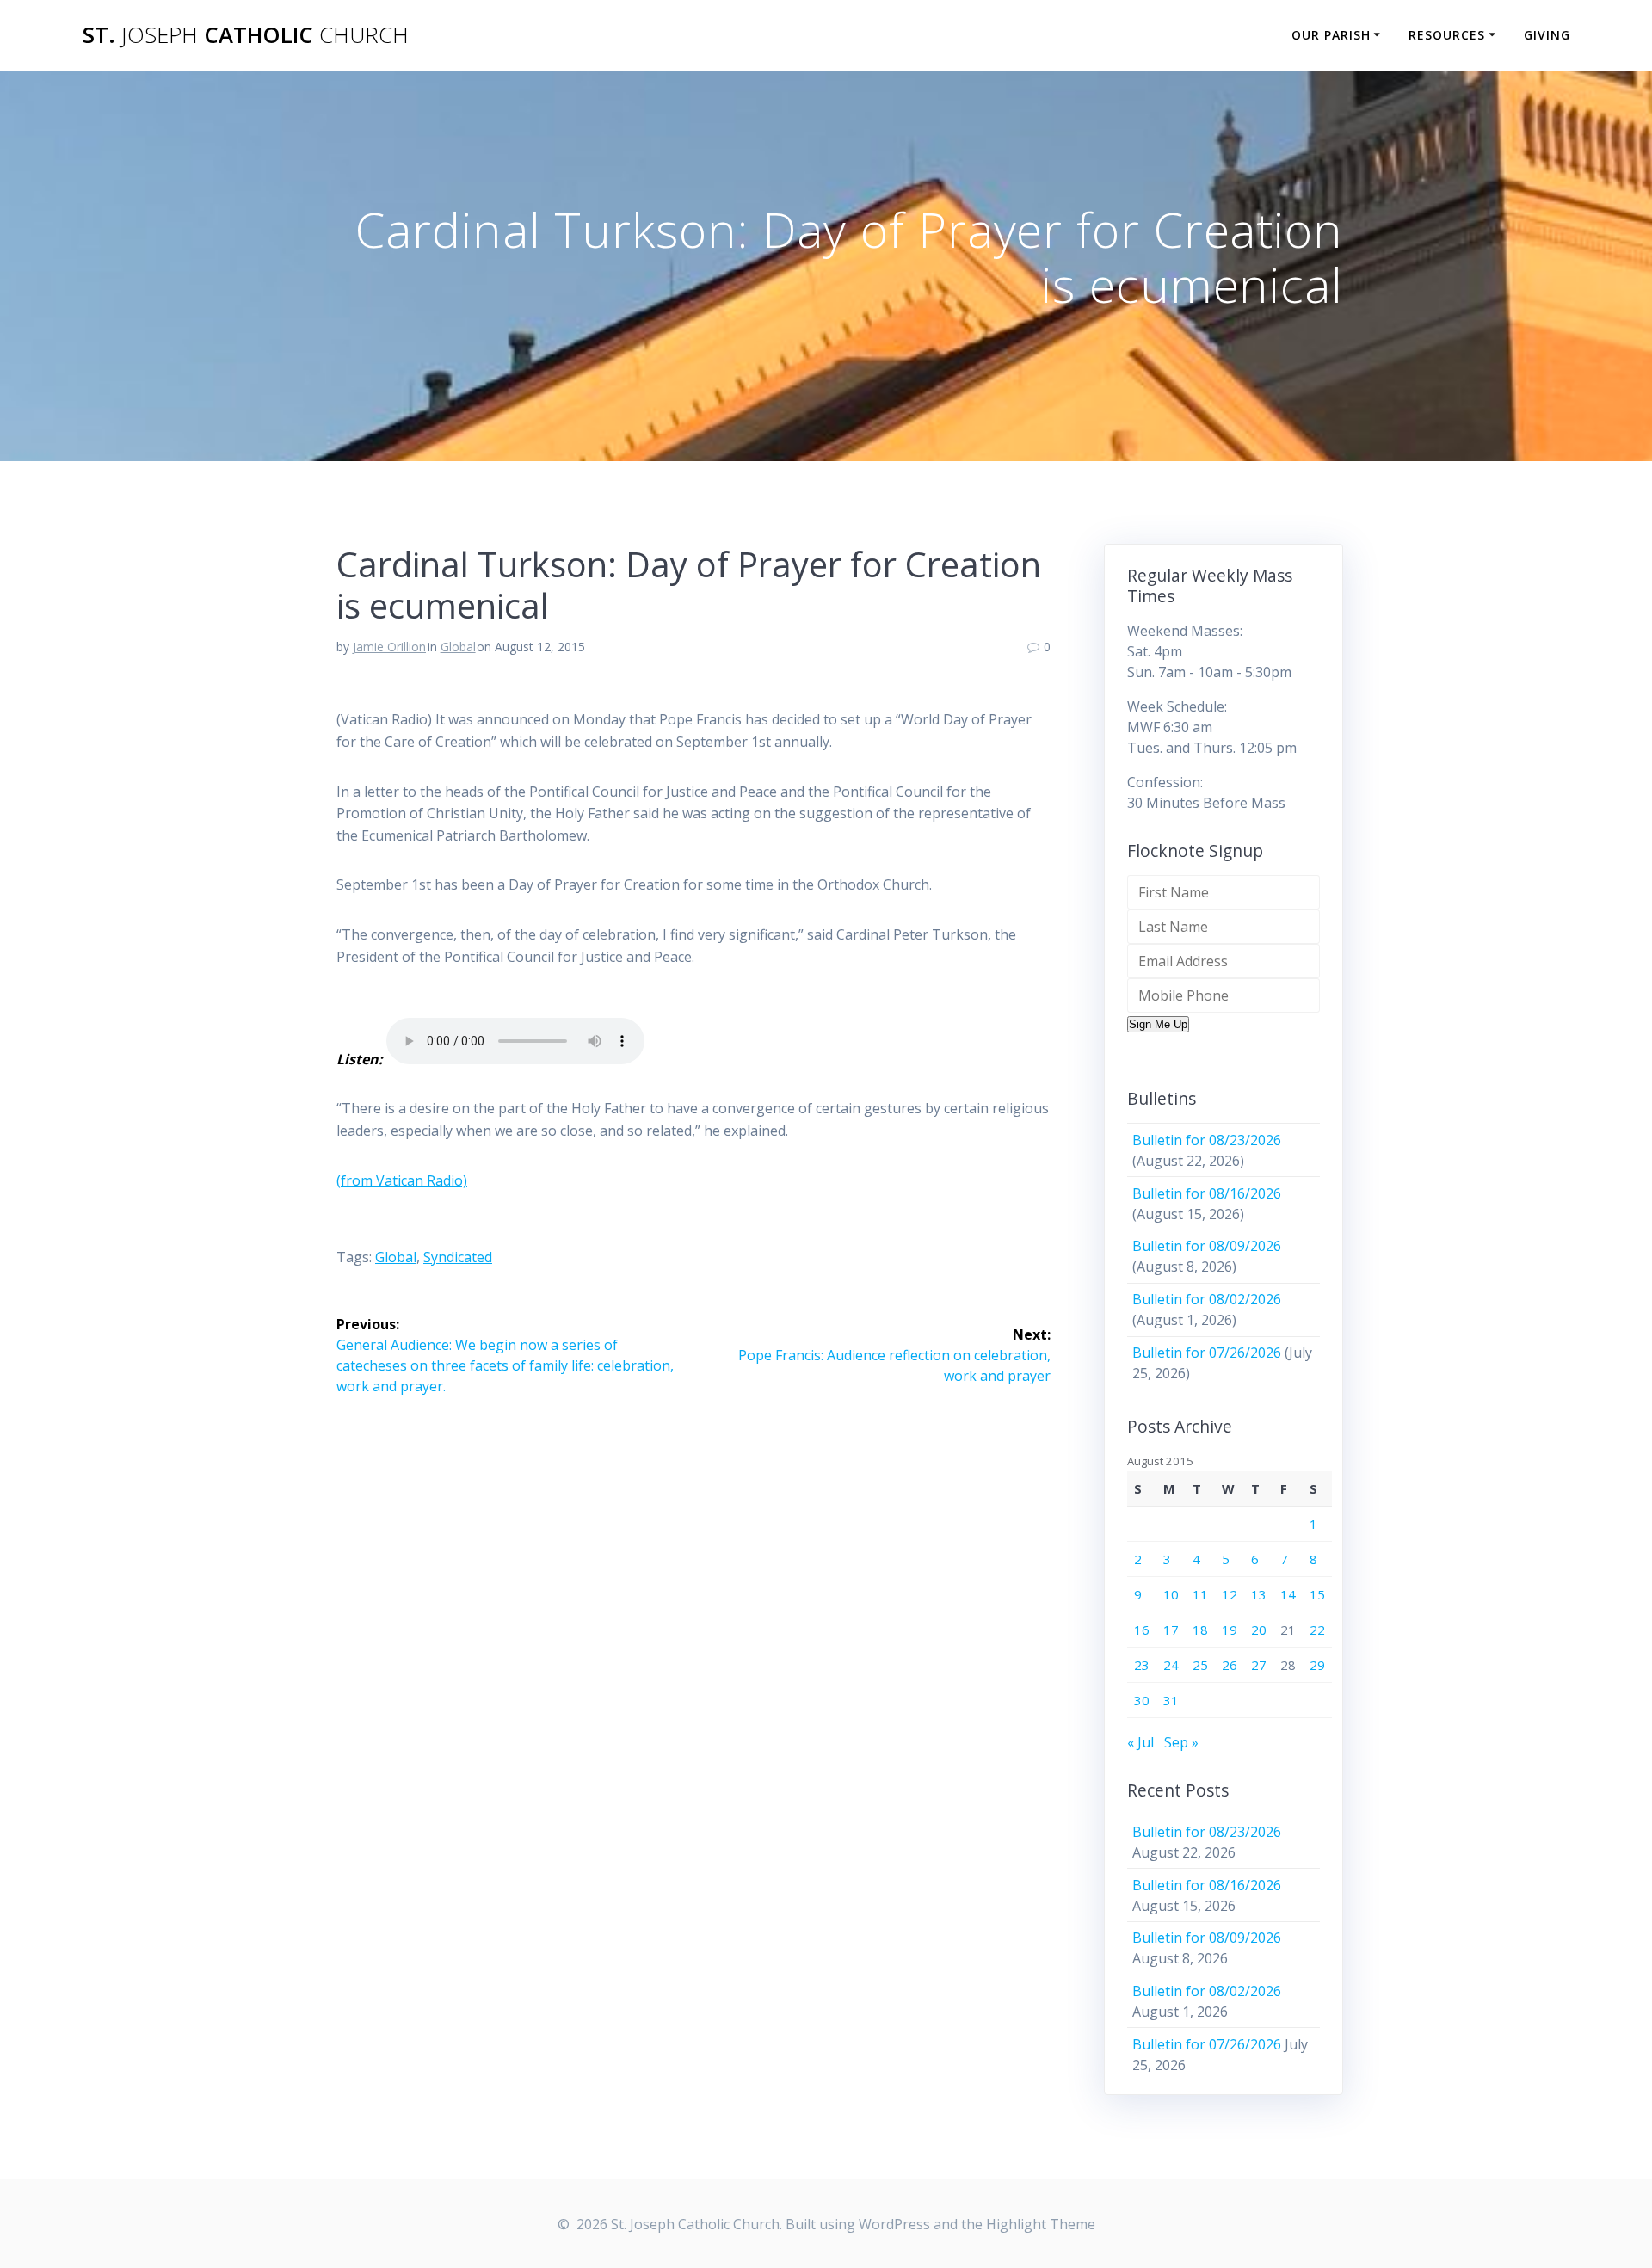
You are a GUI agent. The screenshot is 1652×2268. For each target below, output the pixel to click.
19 (1230, 1630)
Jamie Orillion (389, 647)
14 (1288, 1594)
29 (1317, 1665)
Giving (1547, 35)
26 (1230, 1665)
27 (1259, 1665)
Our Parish (1331, 35)
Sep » (1181, 1742)
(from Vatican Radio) (402, 1180)
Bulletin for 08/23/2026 (1207, 1140)
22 (1317, 1630)
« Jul (1140, 1742)
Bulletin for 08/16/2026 (1207, 1193)
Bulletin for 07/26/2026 (1207, 1353)
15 (1317, 1594)
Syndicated (458, 1257)
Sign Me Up (1158, 1024)
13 (1259, 1594)
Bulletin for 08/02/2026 (1207, 1299)
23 (1142, 1665)
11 (1200, 1594)
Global (458, 647)
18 (1200, 1630)
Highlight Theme (1041, 2224)
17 (1171, 1630)
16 (1142, 1630)
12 (1230, 1594)
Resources (1447, 35)
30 (1142, 1700)
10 (1171, 1594)
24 (1171, 1665)
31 (1171, 1700)
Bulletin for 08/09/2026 (1207, 1246)
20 (1259, 1630)
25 (1200, 1665)
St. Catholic (246, 35)
